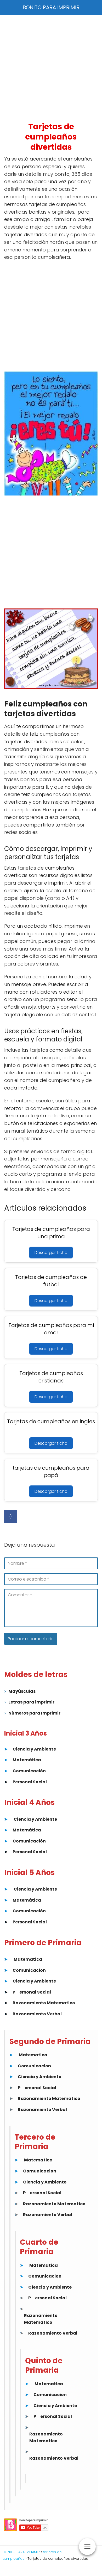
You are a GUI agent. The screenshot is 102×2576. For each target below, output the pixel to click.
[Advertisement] (51, 68)
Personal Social (30, 1782)
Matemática (27, 1760)
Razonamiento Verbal (37, 2014)
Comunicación (29, 1771)
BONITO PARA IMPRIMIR (51, 7)
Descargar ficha (51, 1253)
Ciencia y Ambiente (34, 1749)
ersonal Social (35, 1992)
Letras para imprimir (31, 1702)
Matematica (28, 1959)
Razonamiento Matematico (44, 2003)
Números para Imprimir (34, 1713)
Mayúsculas (22, 1691)
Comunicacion (29, 1970)
